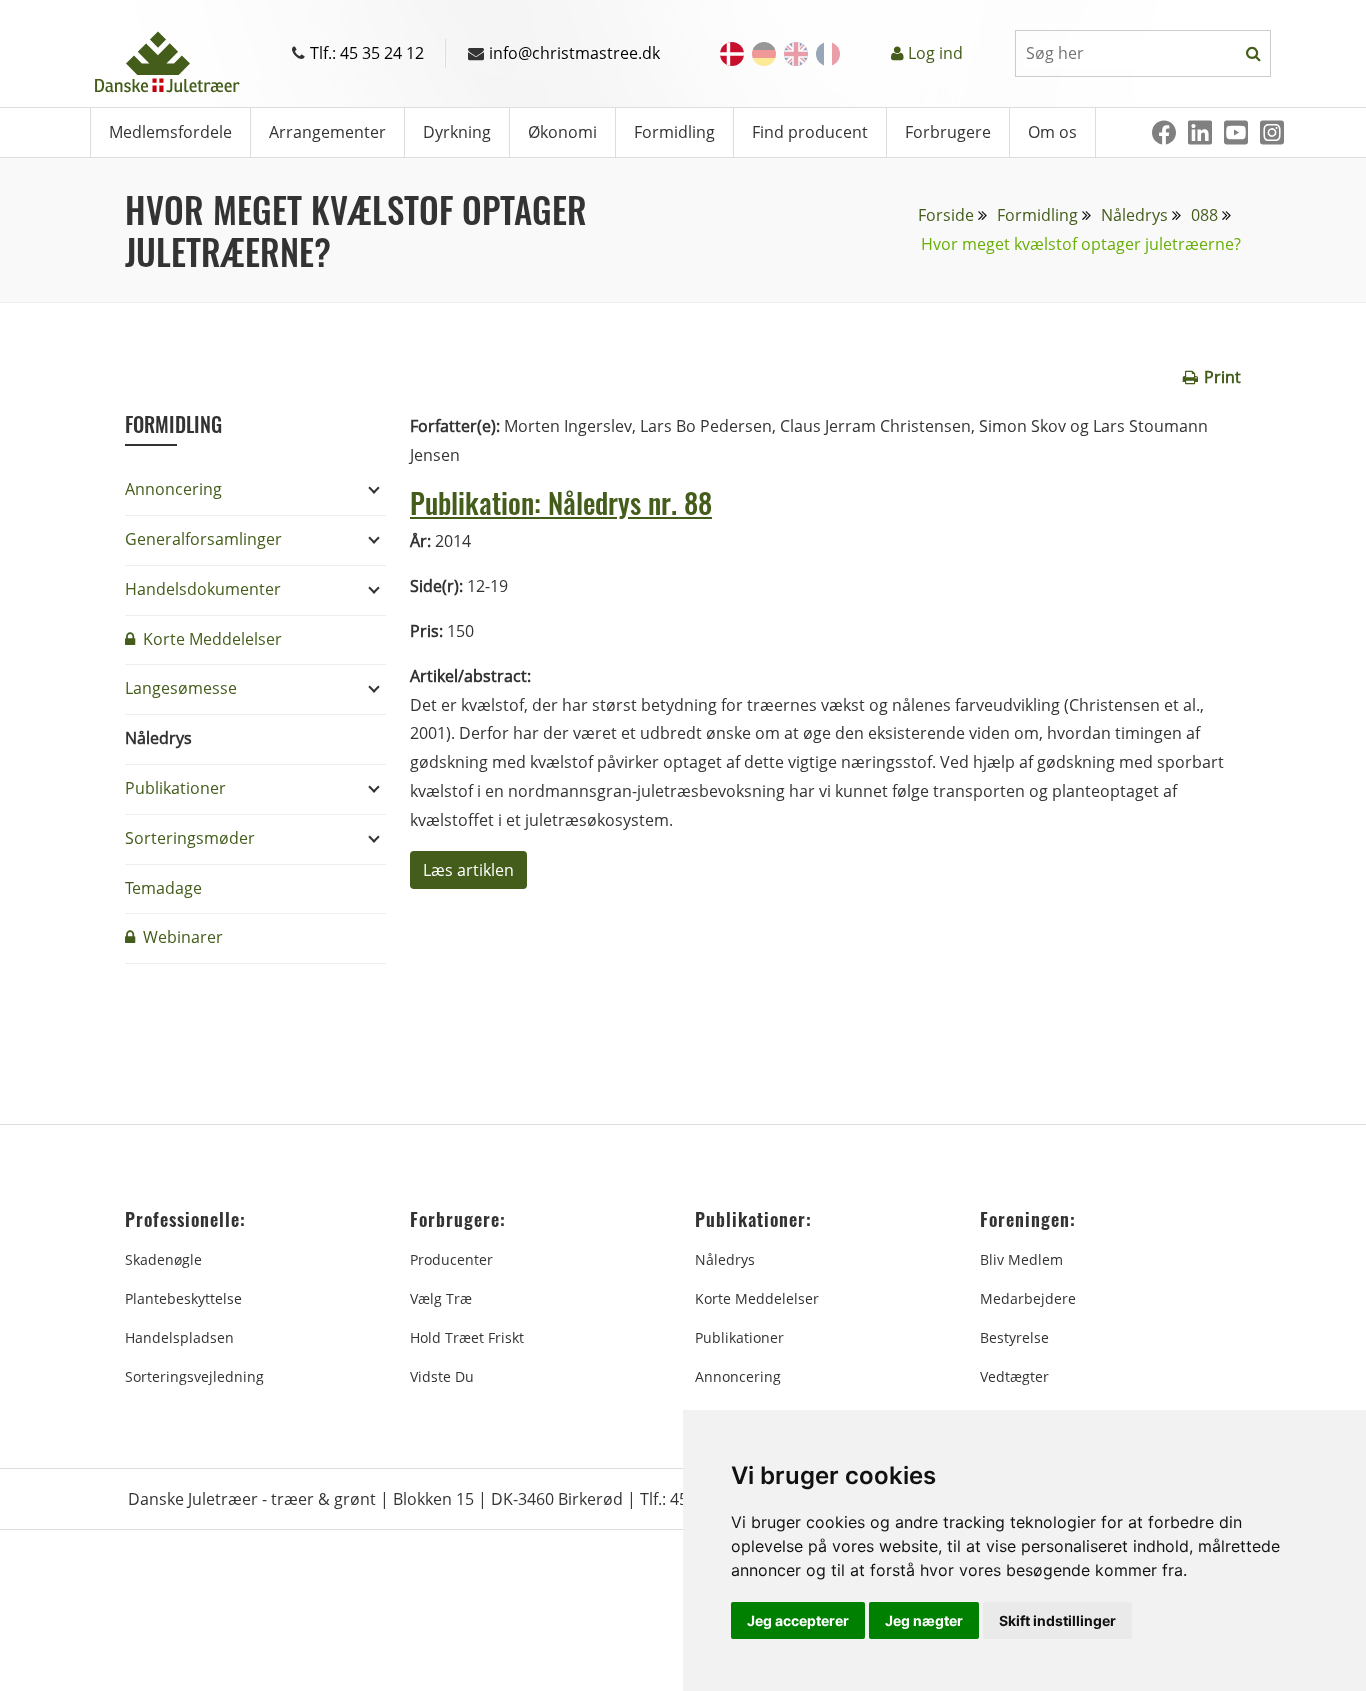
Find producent (810, 132)
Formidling (674, 132)
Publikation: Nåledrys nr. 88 (561, 502)
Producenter (451, 1259)
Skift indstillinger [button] (1057, 1620)
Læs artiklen (468, 870)
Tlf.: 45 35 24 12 (367, 53)
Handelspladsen (179, 1337)
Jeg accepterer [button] (798, 1620)
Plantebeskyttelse (183, 1298)
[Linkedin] (1200, 132)
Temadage (163, 888)
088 (1204, 215)
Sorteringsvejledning (194, 1376)
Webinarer (181, 937)
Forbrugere (948, 132)
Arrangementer (327, 132)
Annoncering (173, 489)
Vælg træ (441, 1298)
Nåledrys (1134, 215)
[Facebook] (1164, 132)
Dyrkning (457, 132)
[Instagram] (1272, 132)
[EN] (796, 54)
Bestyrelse (1014, 1337)
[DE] (764, 54)
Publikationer (175, 788)
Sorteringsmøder (190, 838)
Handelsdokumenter (203, 589)
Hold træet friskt (467, 1337)
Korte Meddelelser (210, 639)
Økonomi (562, 132)
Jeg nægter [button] (924, 1620)
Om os (1052, 132)
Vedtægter (1014, 1376)
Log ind (935, 53)
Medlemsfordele (170, 132)
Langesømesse (181, 688)
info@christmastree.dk (574, 53)
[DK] (732, 54)
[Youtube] (1236, 132)
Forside (946, 215)
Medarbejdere (1028, 1298)
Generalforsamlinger (203, 539)
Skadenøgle (163, 1259)
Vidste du (442, 1376)
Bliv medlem (1021, 1259)
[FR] (828, 54)
